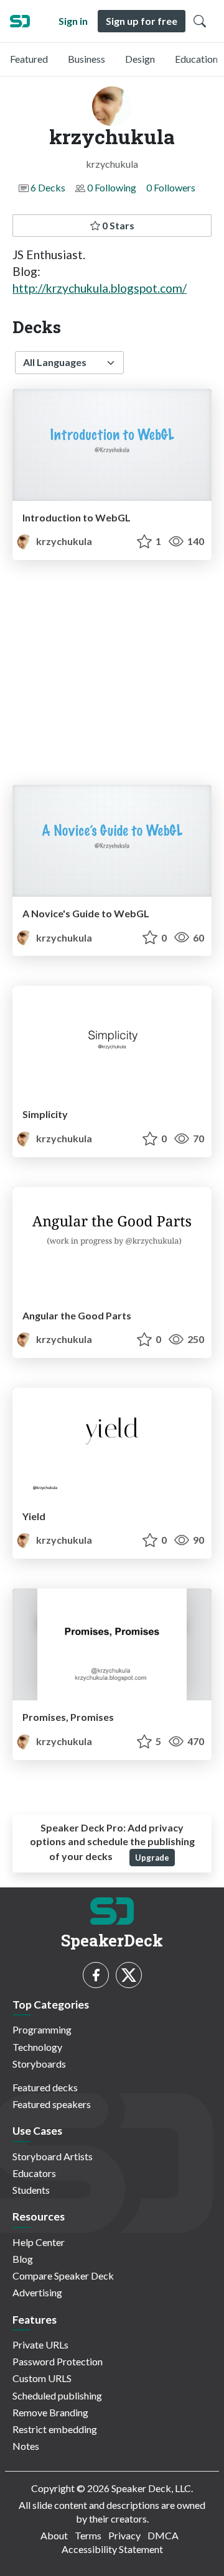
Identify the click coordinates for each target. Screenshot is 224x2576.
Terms (88, 2535)
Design (140, 59)
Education (196, 59)
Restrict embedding (55, 2429)
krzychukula (63, 541)
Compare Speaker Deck (63, 2276)
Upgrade (152, 1858)
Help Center (39, 2242)
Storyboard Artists (53, 2156)
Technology (37, 2047)
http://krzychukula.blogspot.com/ (100, 288)
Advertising (37, 2292)
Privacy (124, 2535)
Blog (23, 2259)
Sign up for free (142, 21)
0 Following (112, 187)
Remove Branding (50, 2412)
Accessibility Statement (112, 2549)
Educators (34, 2173)
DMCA (163, 2535)
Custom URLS (42, 2378)
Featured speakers (52, 2104)
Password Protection (58, 2361)
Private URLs (40, 2345)
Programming (42, 2029)
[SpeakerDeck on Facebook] (96, 1975)
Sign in (73, 21)
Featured (29, 59)
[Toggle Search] (200, 21)
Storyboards (39, 2064)
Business (86, 59)
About (54, 2535)
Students (31, 2190)
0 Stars (117, 225)
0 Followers (171, 187)
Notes (26, 2446)
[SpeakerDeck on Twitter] (129, 1975)
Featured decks (45, 2087)
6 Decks (48, 187)
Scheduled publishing (57, 2395)
